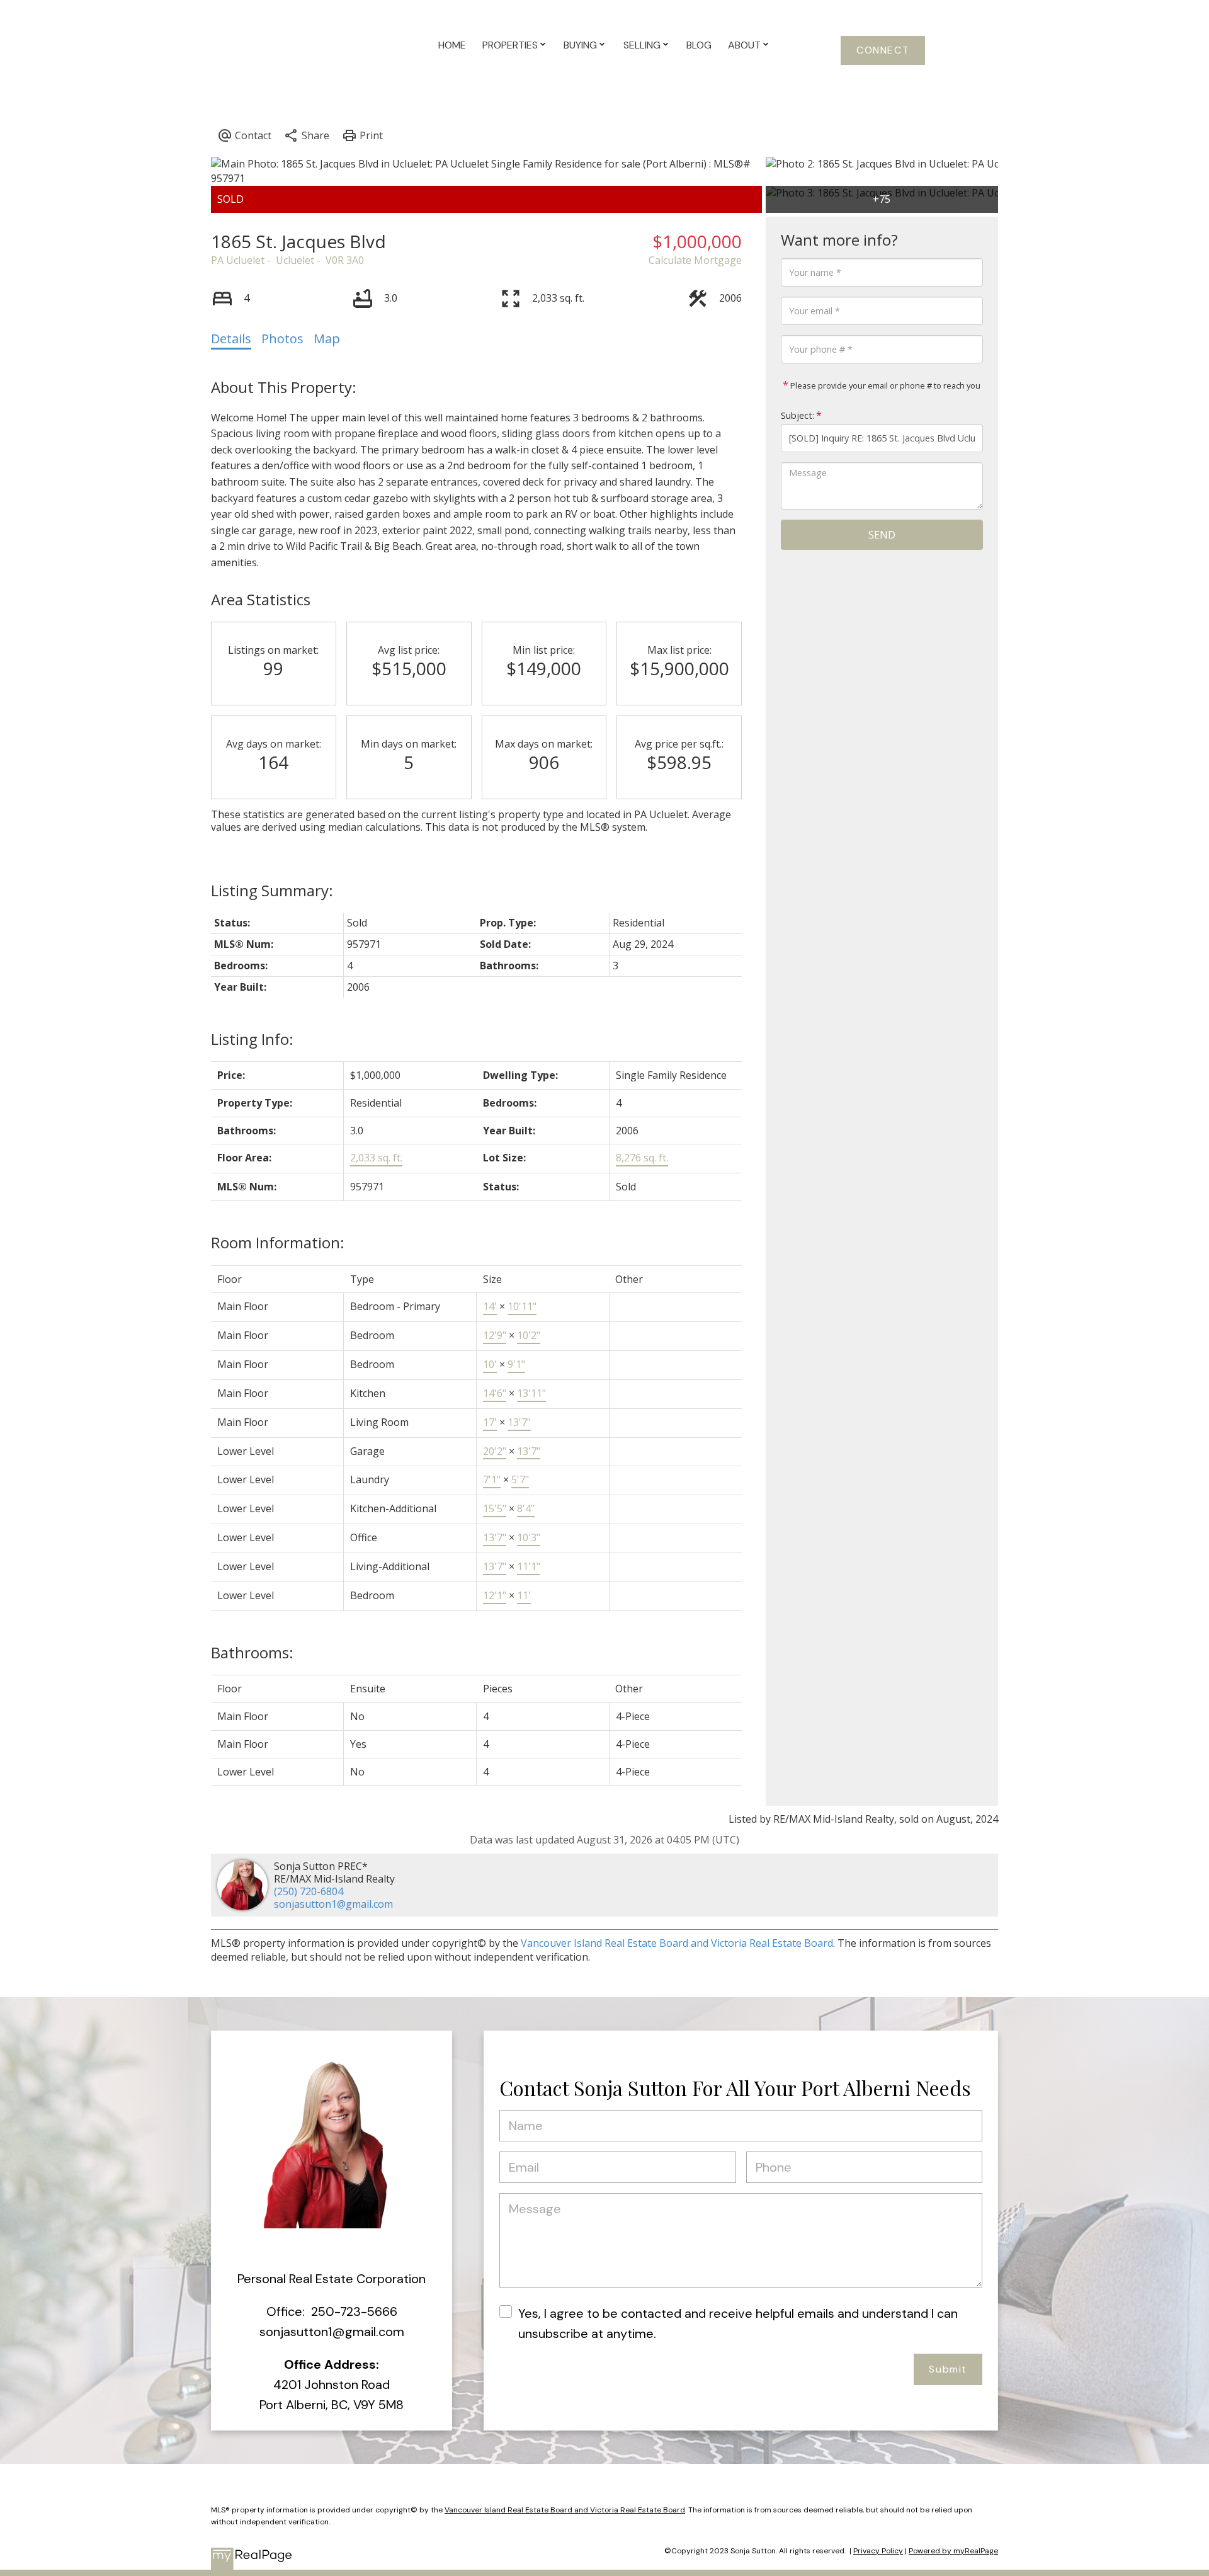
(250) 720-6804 (309, 1891)
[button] (883, 50)
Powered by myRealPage (953, 2551)
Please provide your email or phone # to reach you (884, 385)
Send (882, 535)
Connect (883, 50)
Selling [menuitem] (642, 45)
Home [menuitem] (452, 45)
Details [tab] (231, 339)
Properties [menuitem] (510, 45)
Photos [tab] (282, 339)
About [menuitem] (744, 45)
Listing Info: (252, 1039)
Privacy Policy (878, 2551)
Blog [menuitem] (699, 45)
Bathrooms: (252, 1652)
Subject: (797, 415)
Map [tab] (327, 339)
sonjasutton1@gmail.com (333, 1904)
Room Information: (278, 1242)
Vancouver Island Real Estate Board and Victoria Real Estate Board (677, 1943)
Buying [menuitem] (580, 45)
